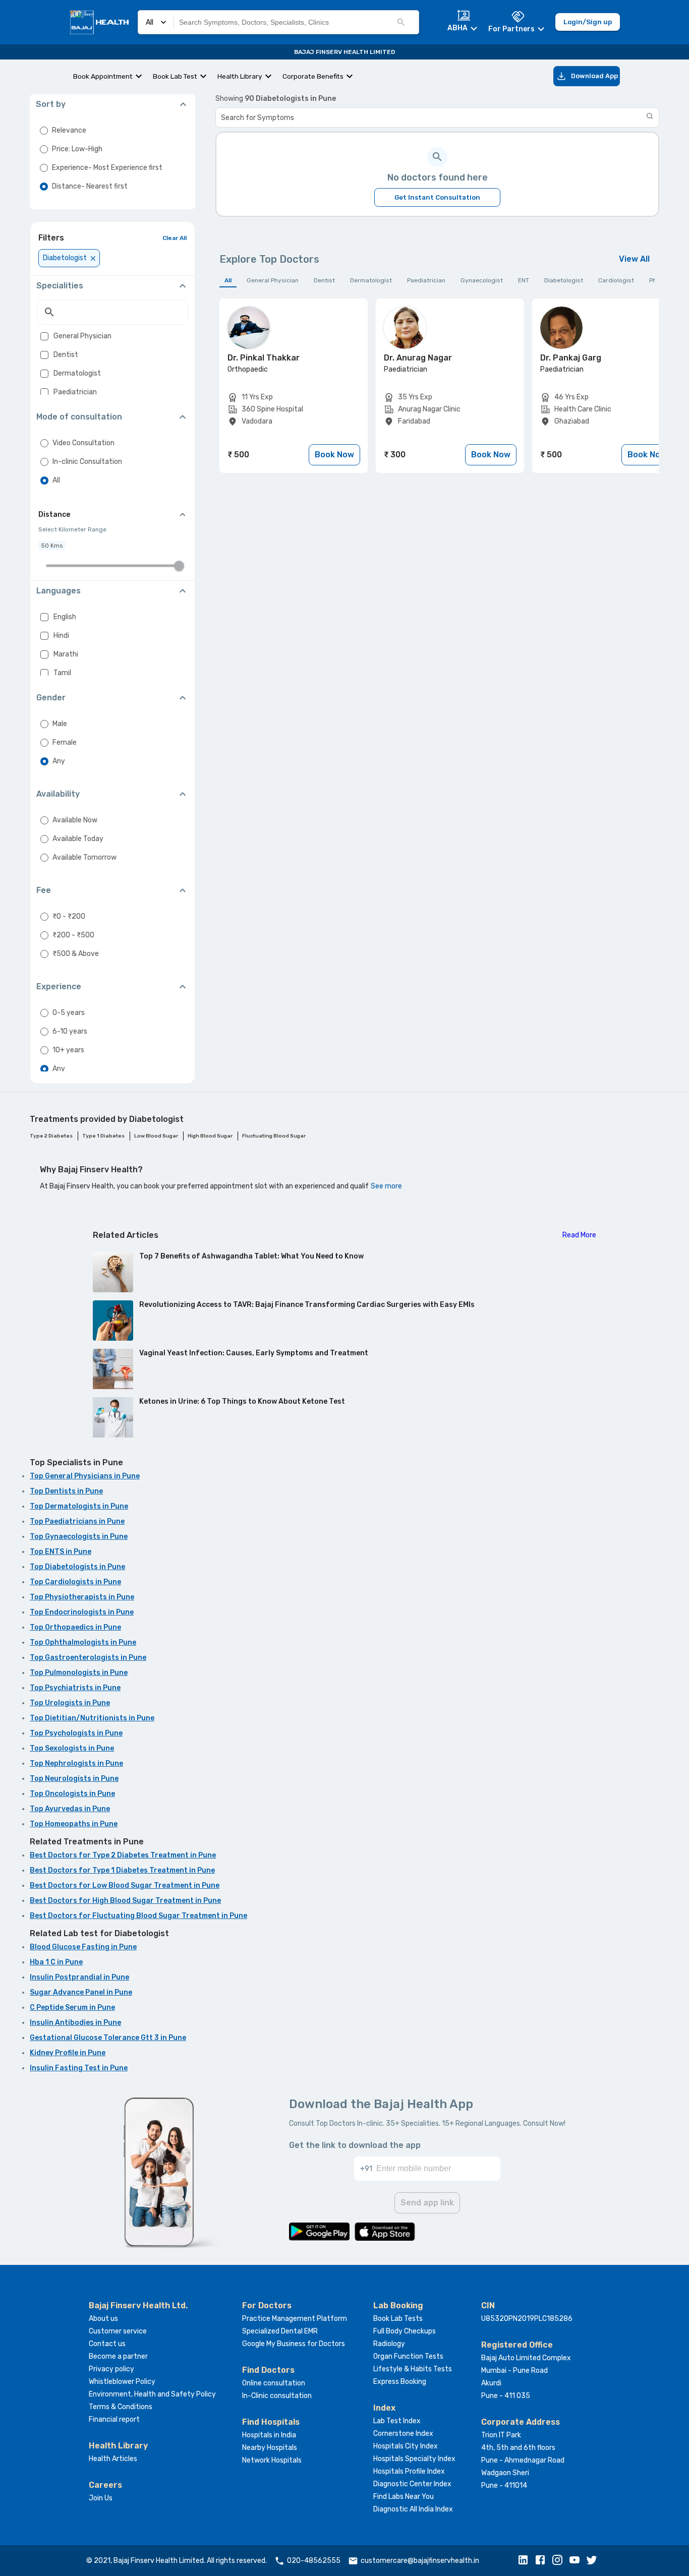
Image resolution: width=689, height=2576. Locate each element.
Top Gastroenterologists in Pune (88, 1658)
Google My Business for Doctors (294, 2344)
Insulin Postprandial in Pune (79, 1977)
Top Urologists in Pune (70, 1703)
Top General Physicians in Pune (85, 1476)
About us (103, 2319)
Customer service (118, 2331)
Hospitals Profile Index (409, 2471)
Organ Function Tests (408, 2356)
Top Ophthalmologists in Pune (83, 1642)
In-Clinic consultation (277, 2396)
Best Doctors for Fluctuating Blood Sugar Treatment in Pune (138, 1916)
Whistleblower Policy (122, 2382)
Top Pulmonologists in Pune (79, 1673)
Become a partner (118, 2356)
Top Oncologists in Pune (72, 1794)
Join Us (101, 2498)
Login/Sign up (588, 22)
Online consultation (274, 2383)
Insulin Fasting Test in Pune (79, 2068)
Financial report (114, 2419)
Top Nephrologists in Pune (76, 1763)
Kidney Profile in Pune (68, 2053)
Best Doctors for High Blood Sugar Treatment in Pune (125, 1901)
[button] (526, 2561)
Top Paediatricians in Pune (77, 1521)
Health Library (240, 76)
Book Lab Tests (398, 2319)
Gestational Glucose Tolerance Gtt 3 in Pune (108, 2038)
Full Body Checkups (405, 2331)
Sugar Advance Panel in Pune (81, 1992)
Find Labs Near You (404, 2497)
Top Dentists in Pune (66, 1491)
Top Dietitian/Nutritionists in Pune (92, 1718)
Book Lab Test (175, 76)
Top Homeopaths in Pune (74, 1824)
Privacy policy (111, 2369)
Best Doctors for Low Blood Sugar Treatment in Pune (125, 1885)
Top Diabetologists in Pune (77, 1567)
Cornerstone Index (403, 2434)
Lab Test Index (397, 2421)
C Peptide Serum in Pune (72, 2008)
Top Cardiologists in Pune (75, 1582)
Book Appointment (103, 76)
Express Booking (400, 2382)
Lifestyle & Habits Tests (413, 2369)
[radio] (44, 131)
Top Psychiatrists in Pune (75, 1688)
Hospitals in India (269, 2435)
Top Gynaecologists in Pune (79, 1537)
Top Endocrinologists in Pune (82, 1612)
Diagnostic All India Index (413, 2509)
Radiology (389, 2344)
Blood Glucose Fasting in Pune (83, 1947)
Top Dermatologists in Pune (79, 1506)
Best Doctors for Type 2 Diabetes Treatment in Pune (123, 1855)
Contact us (107, 2344)
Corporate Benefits (313, 76)
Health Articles (113, 2459)
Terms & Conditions (121, 2407)
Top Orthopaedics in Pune (75, 1627)
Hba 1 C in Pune (56, 1962)
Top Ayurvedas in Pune (70, 1809)
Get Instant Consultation (437, 197)
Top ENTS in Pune (61, 1552)
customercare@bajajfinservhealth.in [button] (420, 2561)
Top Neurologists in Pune (74, 1779)
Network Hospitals (272, 2460)
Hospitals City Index (406, 2446)
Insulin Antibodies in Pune (75, 2023)
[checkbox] (44, 336)
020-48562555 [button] (314, 2561)
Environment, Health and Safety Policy (152, 2394)
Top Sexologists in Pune (72, 1748)
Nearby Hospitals (270, 2448)
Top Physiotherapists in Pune (82, 1597)
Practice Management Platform (295, 2319)
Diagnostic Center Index (412, 2484)
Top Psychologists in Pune (76, 1733)
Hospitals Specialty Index (414, 2459)
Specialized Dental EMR (280, 2331)
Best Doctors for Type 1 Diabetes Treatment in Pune (122, 1870)
